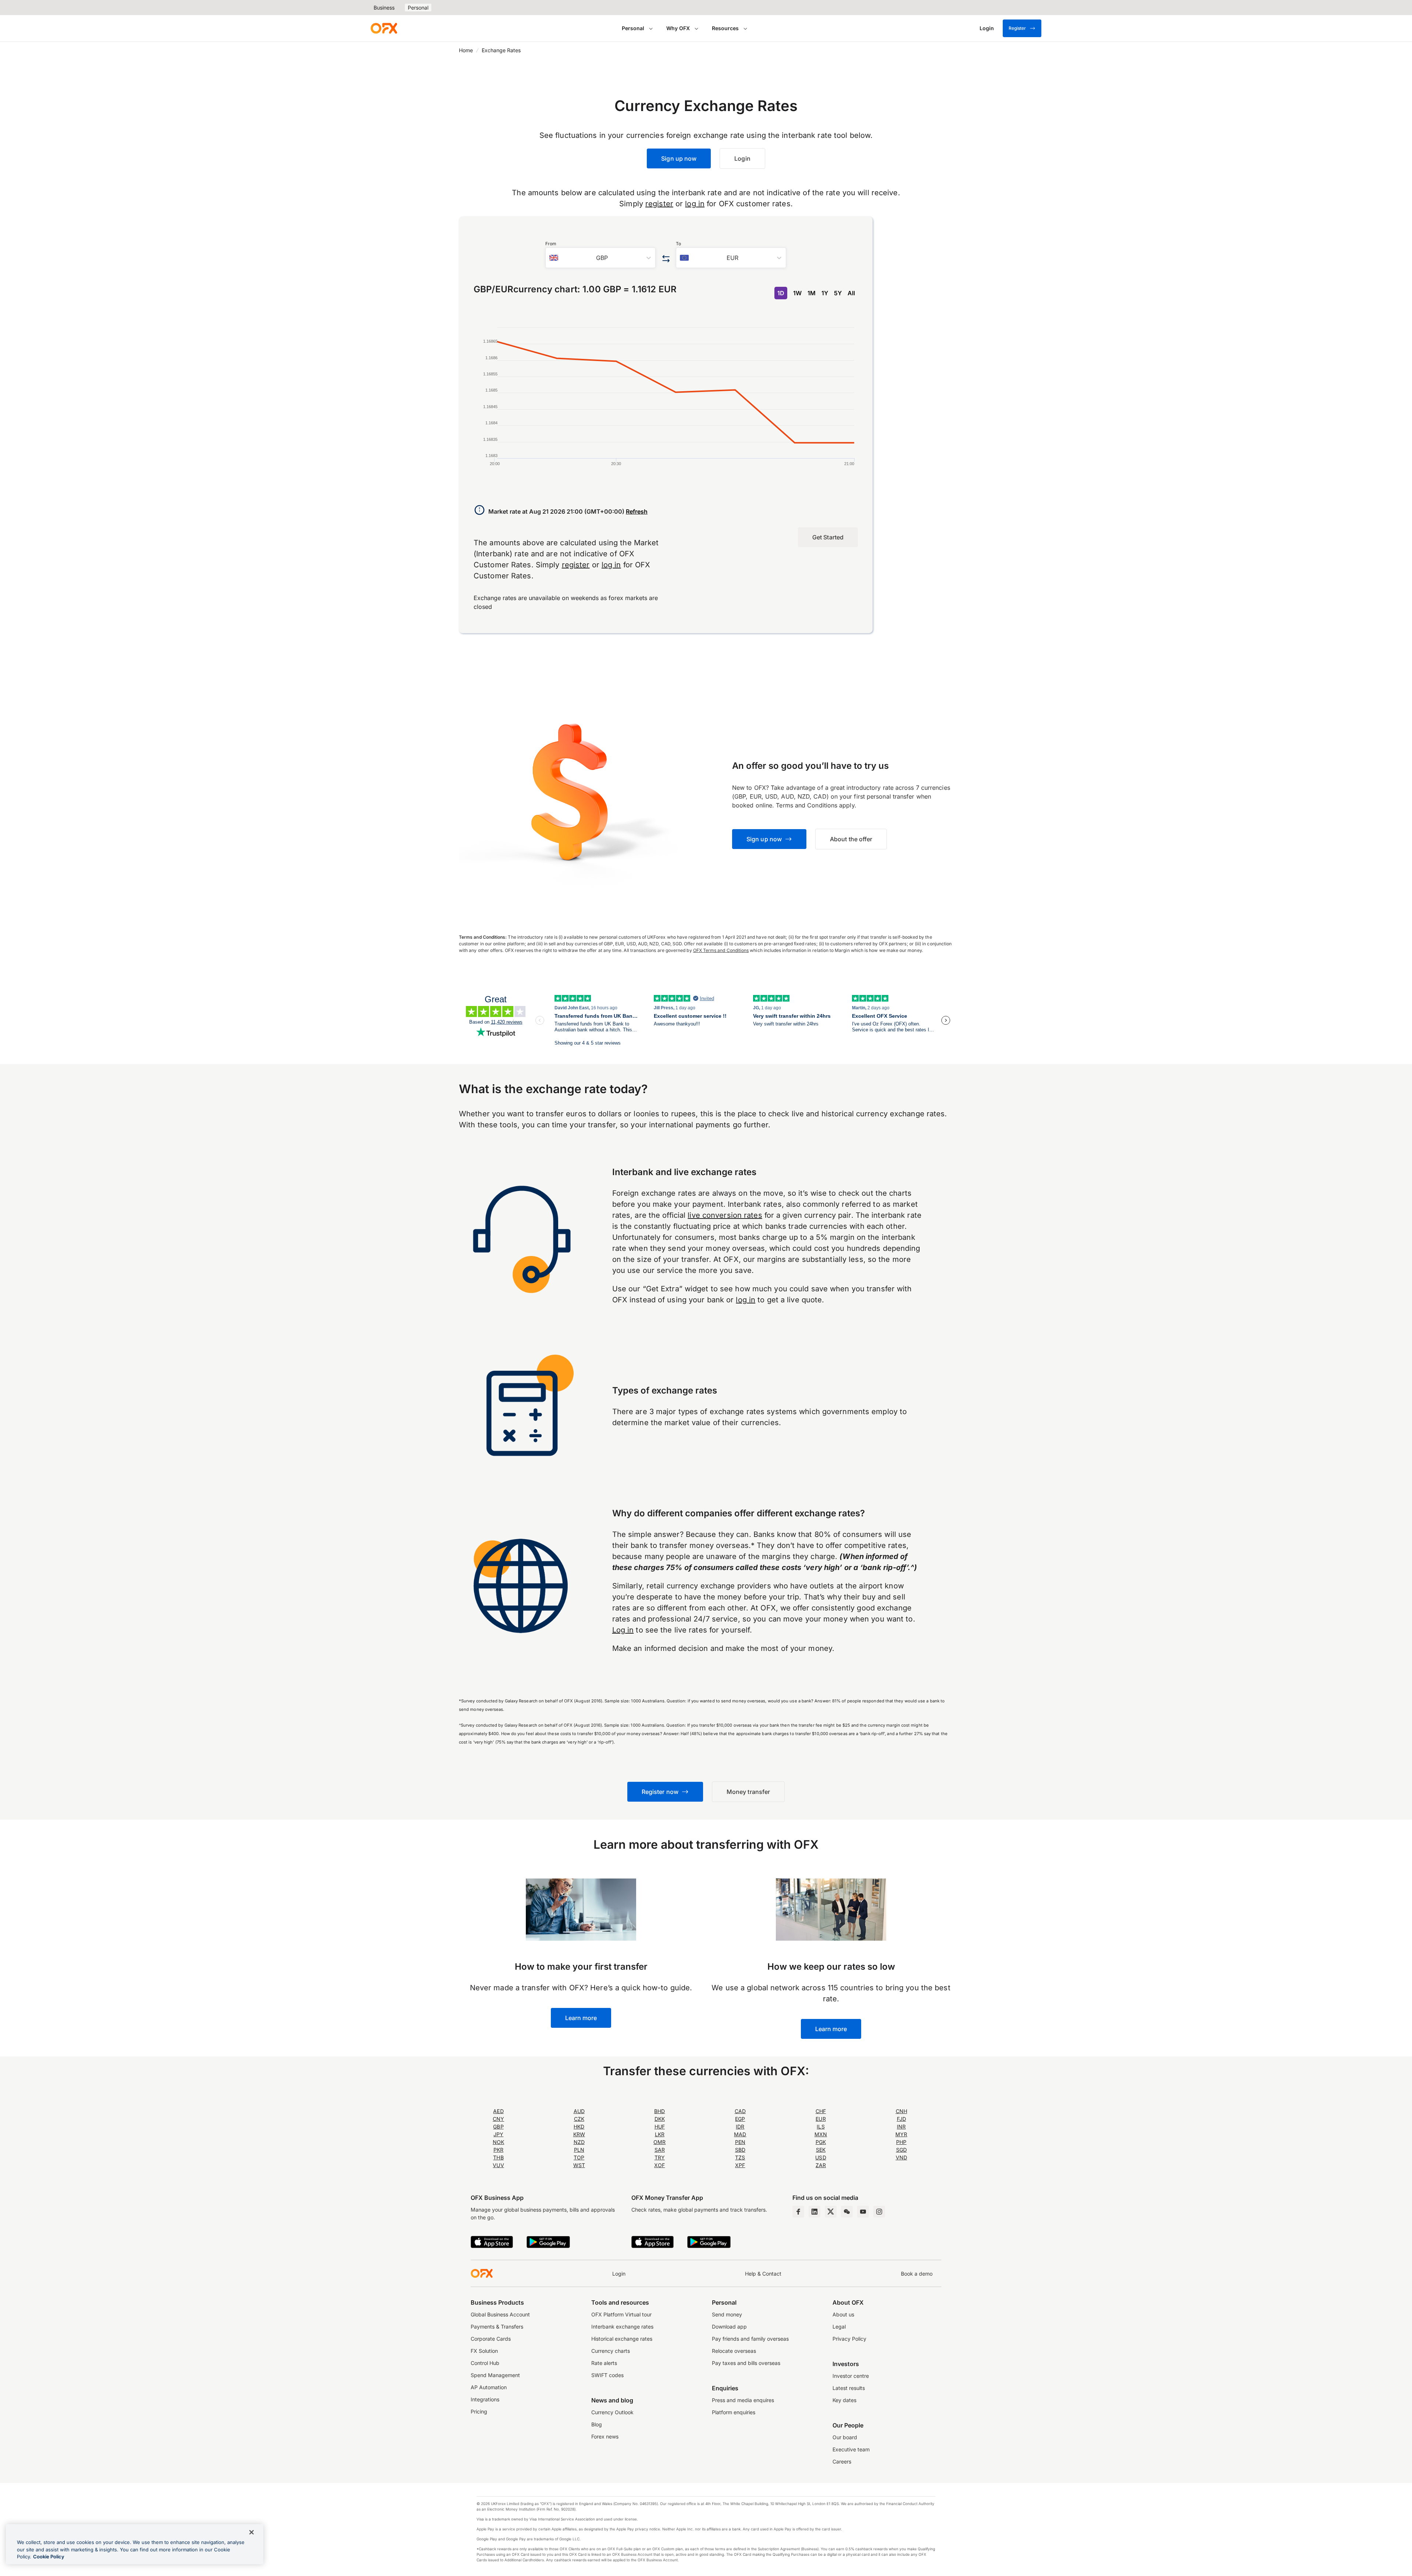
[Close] (252, 2532)
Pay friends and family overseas (750, 2339)
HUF (660, 2127)
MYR (901, 2134)
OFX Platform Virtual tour (621, 2314)
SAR (660, 2150)
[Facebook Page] (798, 2212)
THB (498, 2157)
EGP (740, 2119)
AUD (579, 2111)
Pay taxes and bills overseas (746, 2363)
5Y (838, 293)
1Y (825, 293)
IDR (740, 2127)
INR (901, 2127)
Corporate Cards (491, 2339)
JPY (498, 2134)
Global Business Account (500, 2314)
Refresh (637, 511)
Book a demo (917, 2274)
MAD (740, 2134)
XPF (740, 2165)
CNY (498, 2119)
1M (812, 293)
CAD (740, 2111)
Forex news (605, 2436)
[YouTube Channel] (863, 2212)
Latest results (849, 2388)
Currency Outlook (612, 2412)
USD (821, 2157)
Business (384, 8)
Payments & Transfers (497, 2327)
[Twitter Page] (831, 2212)
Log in (623, 1630)
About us (843, 2314)
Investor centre (851, 2376)
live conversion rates (725, 1215)
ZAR (821, 2165)
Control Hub (485, 2363)
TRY (660, 2157)
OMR (659, 2142)
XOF (659, 2165)
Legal (839, 2327)
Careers (842, 2461)
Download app (729, 2327)
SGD (901, 2150)
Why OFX (678, 28)
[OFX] (384, 28)
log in (695, 204)
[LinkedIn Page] (814, 2212)
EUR (821, 2119)
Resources (725, 28)
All (851, 293)
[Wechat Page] (847, 2212)
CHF (821, 2111)
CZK (579, 2119)
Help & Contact (763, 2274)
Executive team (851, 2449)
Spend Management (495, 2375)
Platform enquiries (734, 2412)
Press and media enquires (743, 2400)
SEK (821, 2150)
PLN (579, 2150)
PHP (901, 2142)
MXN (821, 2134)
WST (579, 2165)
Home (466, 50)
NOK (498, 2142)
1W (797, 293)
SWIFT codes (607, 2375)
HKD (579, 2127)
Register (1017, 28)
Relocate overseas (734, 2351)
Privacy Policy (849, 2339)
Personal (418, 8)
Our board (845, 2437)
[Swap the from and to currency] (666, 259)
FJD (901, 2119)
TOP (579, 2157)
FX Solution (484, 2351)
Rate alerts (604, 2363)
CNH (901, 2111)
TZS (740, 2157)
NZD (579, 2142)
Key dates (844, 2400)
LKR (660, 2134)
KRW (579, 2134)
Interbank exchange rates (622, 2327)
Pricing (479, 2411)
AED (498, 2111)
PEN (740, 2142)
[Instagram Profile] (879, 2212)
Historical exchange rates (622, 2339)
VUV (498, 2165)
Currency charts (611, 2351)
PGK (821, 2142)
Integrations (485, 2399)
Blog (597, 2424)
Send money (727, 2314)
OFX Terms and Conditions (721, 950)
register (659, 204)
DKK (660, 2119)
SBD (740, 2150)
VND (901, 2157)
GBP (498, 2127)
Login (619, 2274)
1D (781, 293)
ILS (821, 2127)
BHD (659, 2111)
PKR (498, 2150)
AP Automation (489, 2387)
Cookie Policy (49, 2557)
